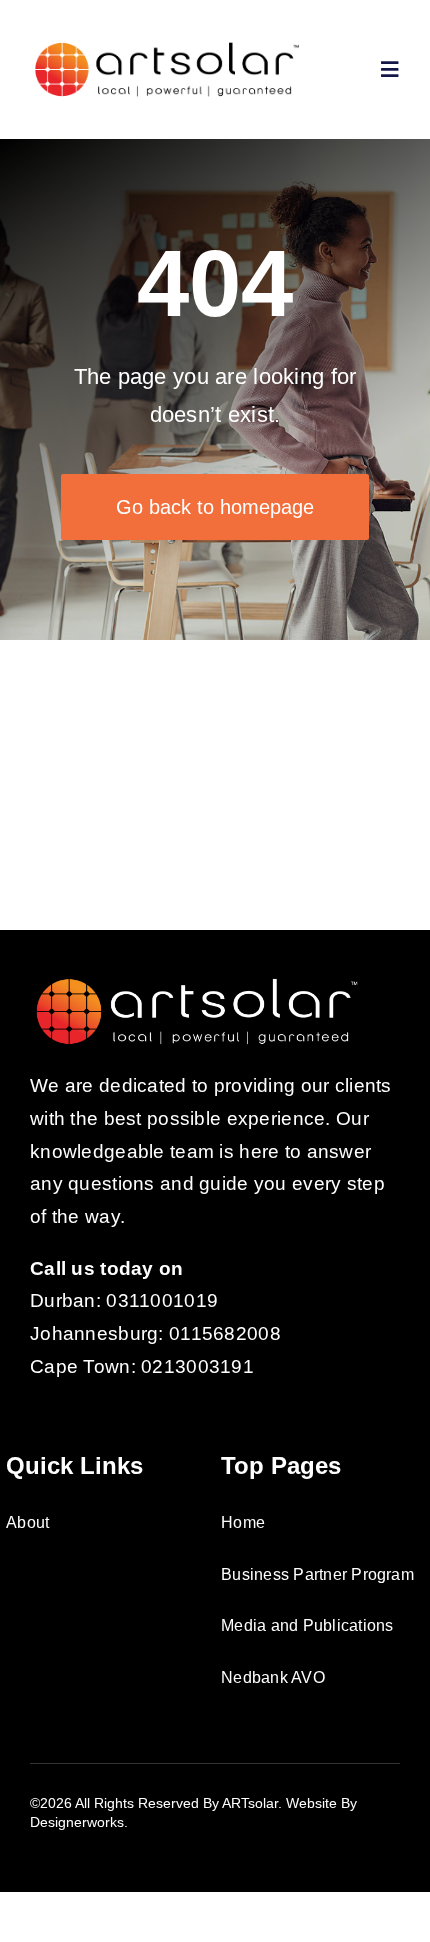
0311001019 (162, 1300)
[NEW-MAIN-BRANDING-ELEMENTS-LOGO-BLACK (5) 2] (167, 46)
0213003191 (197, 1366)
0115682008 (225, 1333)
